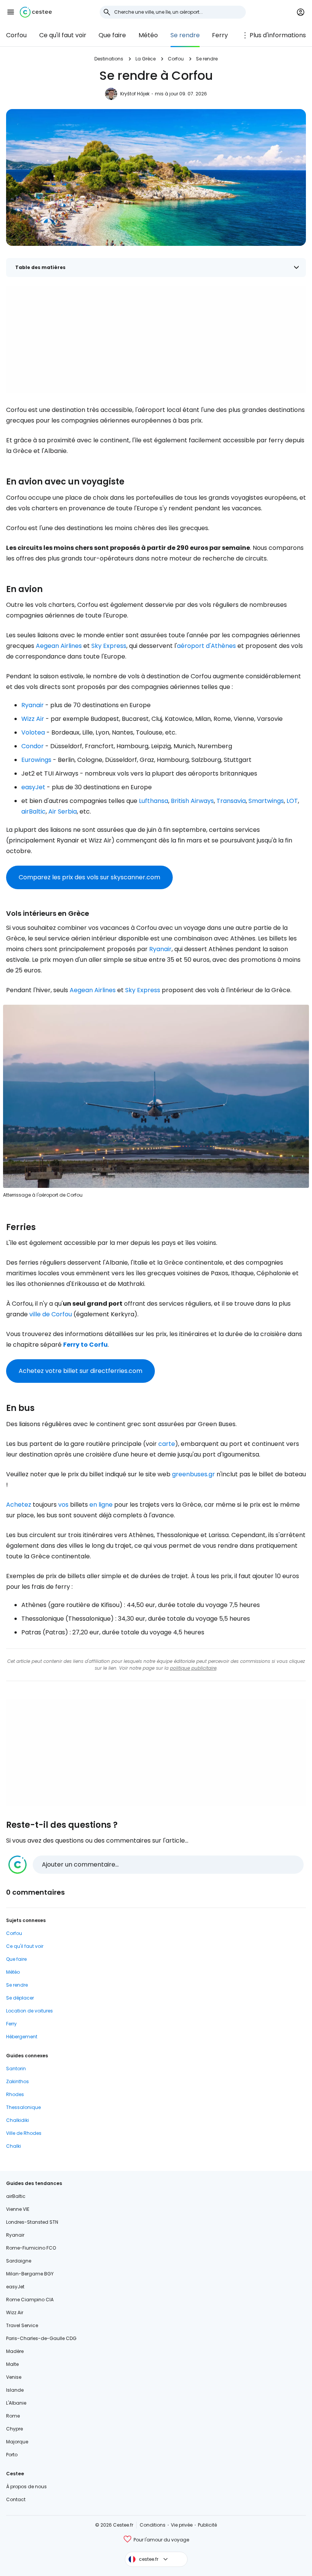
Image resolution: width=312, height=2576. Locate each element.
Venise (14, 2377)
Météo (148, 35)
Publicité (207, 2525)
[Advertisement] (156, 339)
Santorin (16, 2069)
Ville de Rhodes (24, 2133)
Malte (12, 2364)
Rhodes (15, 2094)
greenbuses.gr (193, 1474)
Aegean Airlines (59, 646)
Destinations (109, 59)
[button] (11, 12)
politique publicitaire (193, 1668)
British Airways (192, 801)
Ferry (220, 35)
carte (167, 1444)
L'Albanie (16, 2403)
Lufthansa (154, 801)
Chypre (14, 2429)
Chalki (14, 2146)
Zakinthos (18, 2081)
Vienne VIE (18, 2209)
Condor (33, 746)
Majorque (17, 2442)
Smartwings (266, 801)
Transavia (231, 801)
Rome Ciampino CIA (30, 2300)
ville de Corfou (51, 1314)
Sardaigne (19, 2261)
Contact (16, 2499)
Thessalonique (23, 2107)
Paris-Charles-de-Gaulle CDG (41, 2338)
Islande (15, 2390)
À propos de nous (26, 2487)
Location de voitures (29, 2011)
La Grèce (146, 59)
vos (63, 1505)
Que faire (112, 35)
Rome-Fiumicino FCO (31, 2248)
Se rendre (185, 35)
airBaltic (33, 811)
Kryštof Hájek (135, 94)
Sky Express (109, 646)
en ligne (101, 1505)
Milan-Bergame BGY (30, 2274)
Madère (15, 2351)
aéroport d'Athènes (206, 646)
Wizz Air (33, 719)
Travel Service (22, 2325)
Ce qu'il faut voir (63, 35)
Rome (13, 2416)
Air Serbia (63, 811)
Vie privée (182, 2525)
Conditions (153, 2525)
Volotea (33, 732)
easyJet (33, 787)
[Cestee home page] (36, 12)
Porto (12, 2455)
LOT (292, 801)
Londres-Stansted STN (32, 2222)
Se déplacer (20, 1998)
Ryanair (33, 705)
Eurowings (36, 760)
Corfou (16, 35)
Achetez (19, 1505)
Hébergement (22, 2037)
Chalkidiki (18, 2120)
